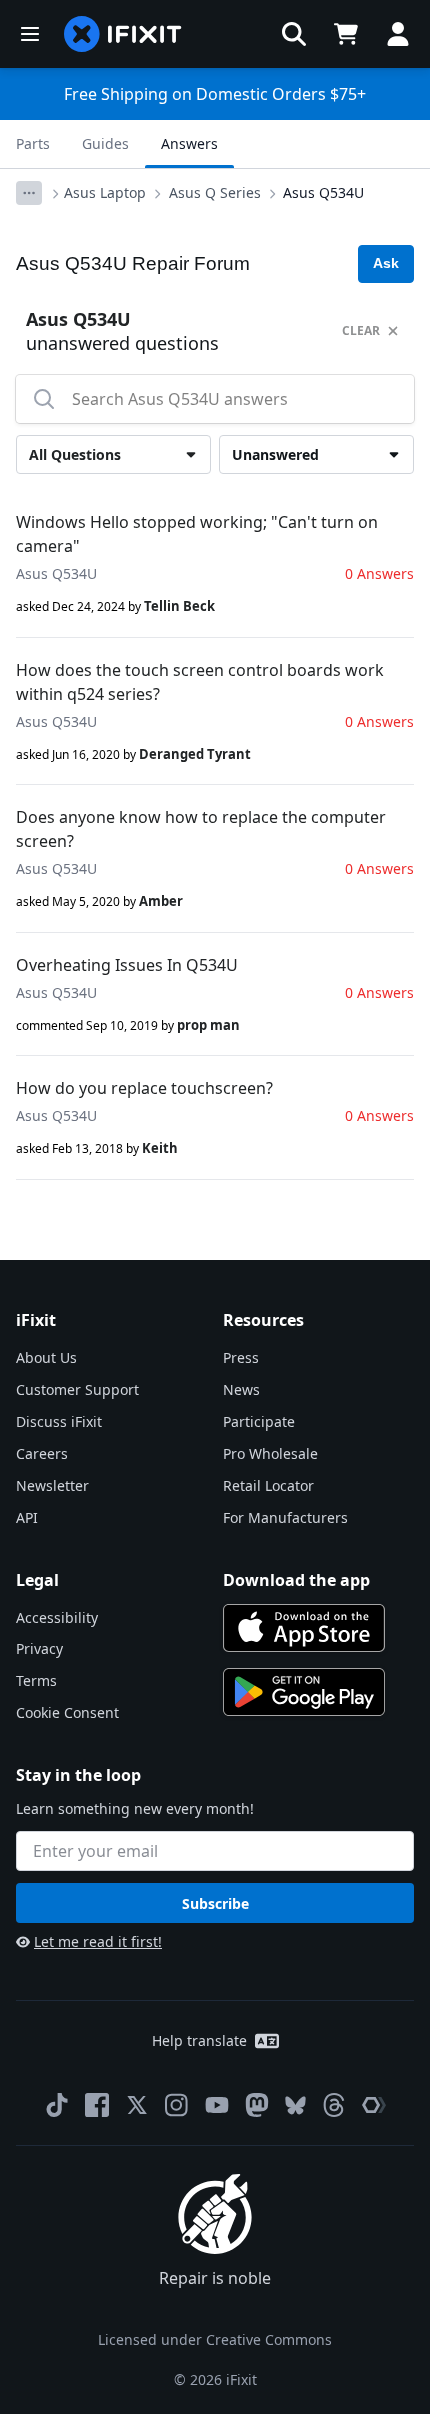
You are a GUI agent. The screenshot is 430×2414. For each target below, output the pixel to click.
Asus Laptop (105, 192)
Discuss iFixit (59, 1421)
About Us (46, 1357)
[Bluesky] (295, 2105)
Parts (33, 143)
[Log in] (398, 34)
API (27, 1517)
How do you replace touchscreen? (144, 1088)
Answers (189, 143)
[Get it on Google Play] (304, 1692)
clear (361, 330)
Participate (259, 1421)
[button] (294, 34)
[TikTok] (57, 2105)
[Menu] (30, 34)
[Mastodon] (257, 2105)
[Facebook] (97, 2105)
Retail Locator (268, 1485)
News (241, 1389)
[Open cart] (346, 34)
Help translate (199, 2040)
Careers (42, 1453)
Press (241, 1357)
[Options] (29, 193)
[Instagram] (177, 2105)
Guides (105, 143)
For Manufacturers (285, 1517)
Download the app (296, 1580)
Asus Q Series (215, 192)
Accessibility (57, 1617)
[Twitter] (137, 2105)
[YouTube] (217, 2105)
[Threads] (334, 2105)
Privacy (39, 1648)
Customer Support (77, 1389)
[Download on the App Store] (304, 1628)
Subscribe (215, 1903)
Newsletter (52, 1485)
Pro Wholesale (270, 1453)
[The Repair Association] (374, 2105)
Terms (36, 1680)
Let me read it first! (98, 1941)
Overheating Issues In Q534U (127, 965)
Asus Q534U (323, 192)
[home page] (123, 34)
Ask (386, 263)
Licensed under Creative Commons (215, 2339)
